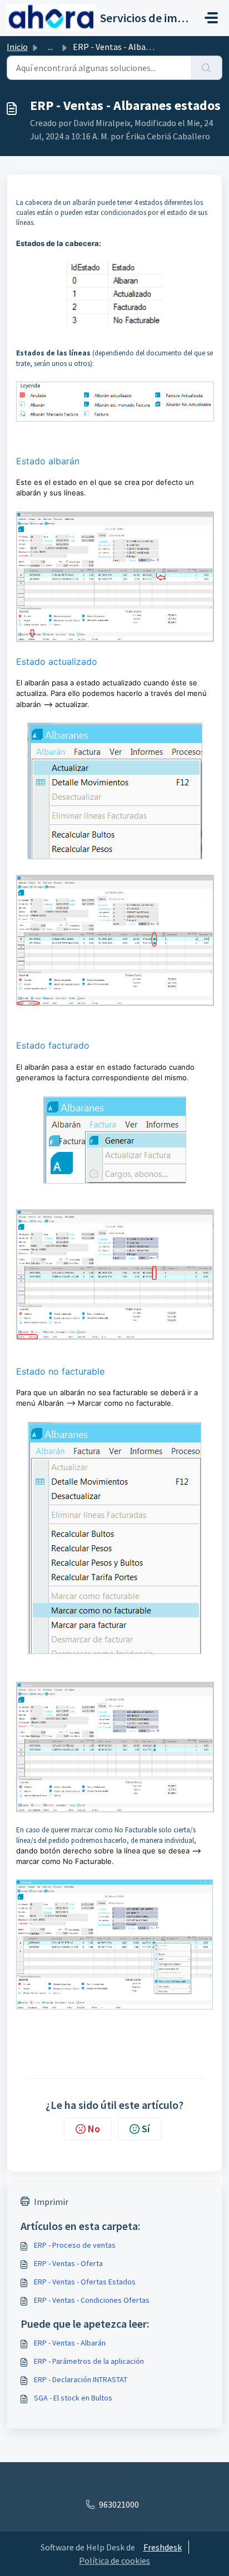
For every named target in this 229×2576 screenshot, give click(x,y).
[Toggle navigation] (211, 18)
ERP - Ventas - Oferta (68, 2263)
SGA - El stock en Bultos (73, 2398)
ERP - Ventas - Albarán (70, 2343)
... (50, 47)
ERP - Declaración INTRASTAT (81, 2379)
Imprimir (51, 2202)
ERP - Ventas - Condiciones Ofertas (92, 2300)
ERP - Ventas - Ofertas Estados (85, 2282)
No (94, 2129)
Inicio (17, 47)
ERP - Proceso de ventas (75, 2245)
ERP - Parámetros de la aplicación (89, 2361)
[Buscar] (206, 68)
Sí (146, 2129)
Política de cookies (114, 2560)
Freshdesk (163, 2547)
